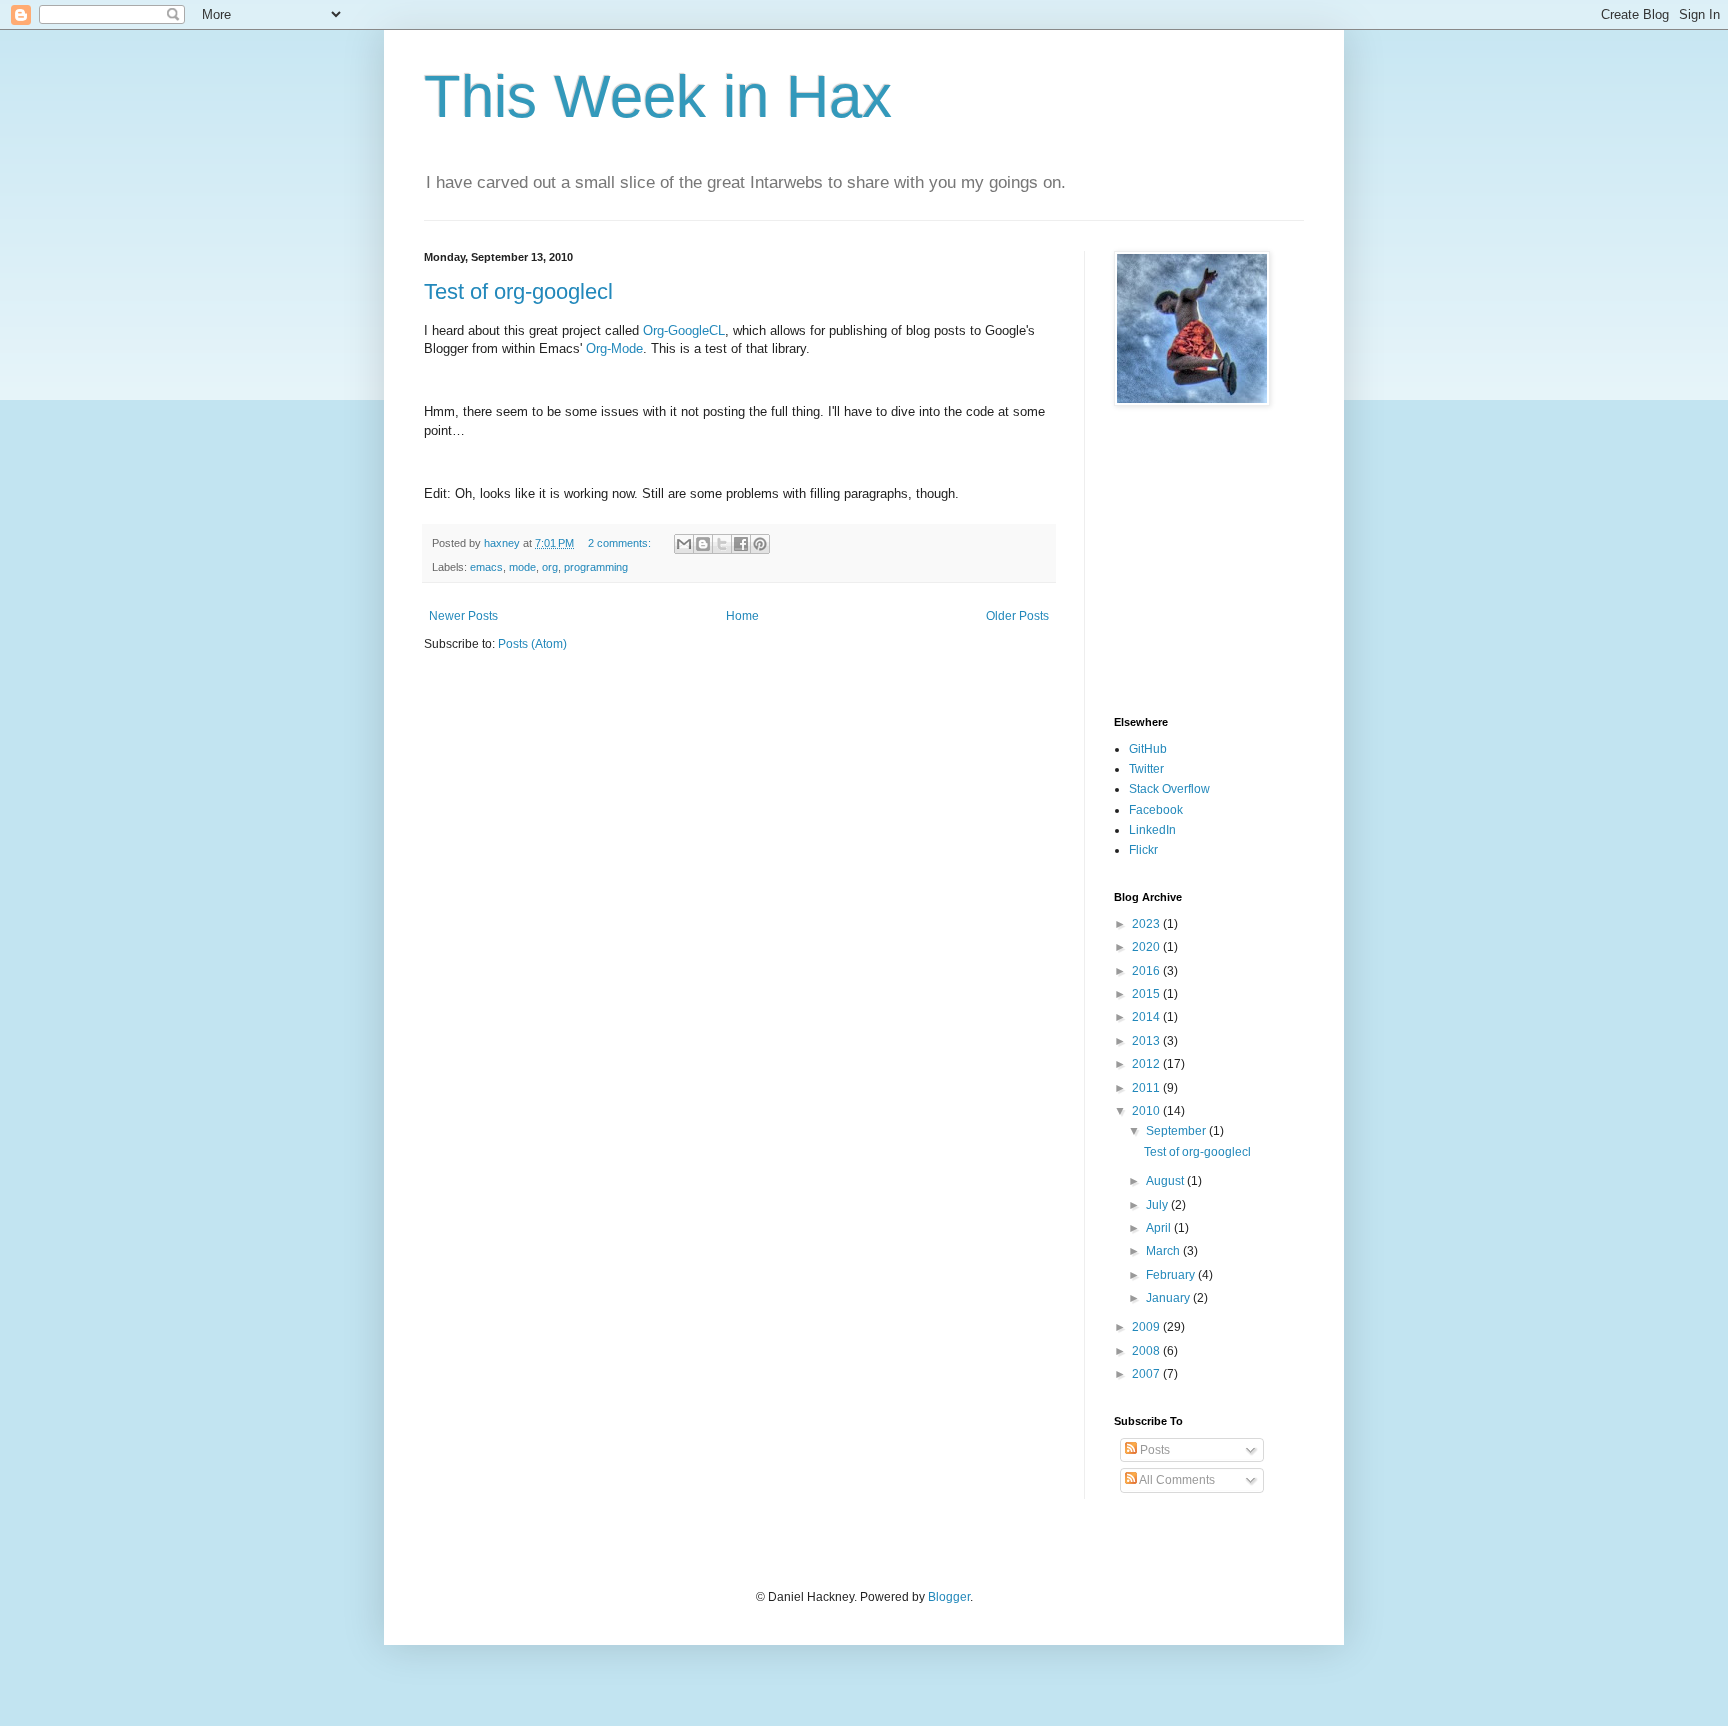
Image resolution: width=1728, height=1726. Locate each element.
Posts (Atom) (532, 644)
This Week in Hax (658, 96)
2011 (1147, 1088)
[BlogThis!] (703, 544)
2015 (1147, 994)
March (1164, 1251)
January (1169, 1298)
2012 (1147, 1064)
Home (742, 616)
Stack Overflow (1169, 789)
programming (596, 567)
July (1158, 1205)
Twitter (1146, 769)
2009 (1147, 1327)
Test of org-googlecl (518, 291)
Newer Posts (463, 616)
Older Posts (1017, 616)
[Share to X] (722, 544)
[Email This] (684, 544)
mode (522, 567)
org (550, 567)
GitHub (1148, 749)
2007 (1147, 1374)
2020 (1147, 947)
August (1166, 1181)
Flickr (1143, 850)
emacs (486, 567)
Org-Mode (614, 348)
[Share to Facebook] (741, 544)
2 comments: (621, 543)
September (1177, 1131)
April (1160, 1228)
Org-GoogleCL (684, 330)
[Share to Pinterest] (760, 544)
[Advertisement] (1174, 561)
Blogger (949, 1597)
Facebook (1156, 810)
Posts (1153, 1450)
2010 (1147, 1111)
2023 (1147, 924)
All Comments (1176, 1480)
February (1172, 1275)
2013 (1147, 1041)
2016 (1147, 971)
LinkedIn (1152, 830)
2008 (1147, 1351)
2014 (1147, 1017)
